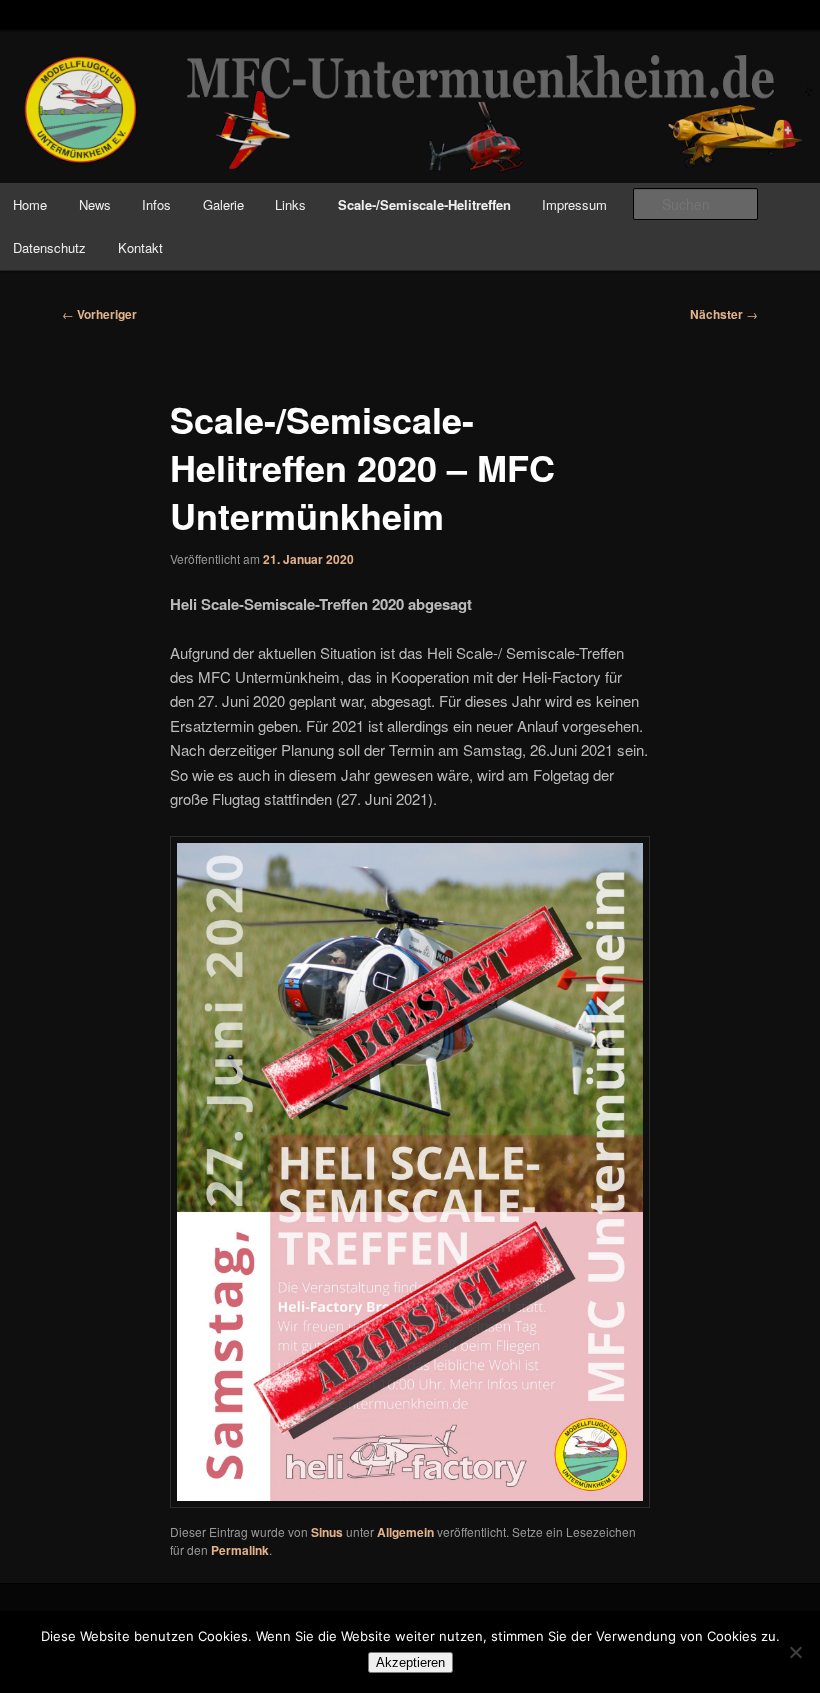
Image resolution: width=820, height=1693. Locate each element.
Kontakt (140, 247)
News (95, 204)
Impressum (574, 204)
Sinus (327, 1532)
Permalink (240, 1550)
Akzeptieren (410, 1662)
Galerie (223, 204)
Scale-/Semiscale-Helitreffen (424, 204)
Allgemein (405, 1532)
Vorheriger (99, 314)
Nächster (724, 314)
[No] (795, 1652)
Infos (156, 204)
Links (290, 204)
